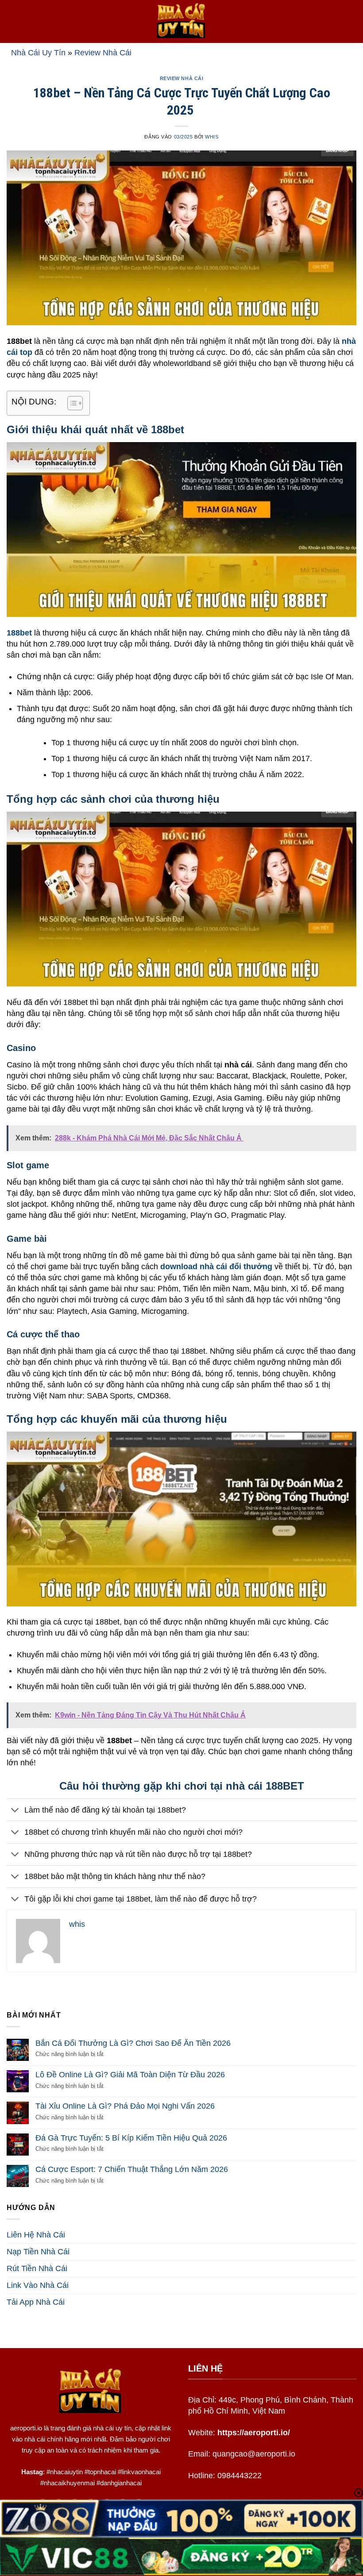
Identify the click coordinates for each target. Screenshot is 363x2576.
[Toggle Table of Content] (71, 403)
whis (212, 137)
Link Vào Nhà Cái (38, 2285)
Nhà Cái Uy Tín (38, 53)
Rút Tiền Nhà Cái (37, 2268)
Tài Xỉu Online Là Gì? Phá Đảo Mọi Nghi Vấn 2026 (125, 2106)
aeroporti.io (26, 2428)
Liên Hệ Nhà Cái (36, 2235)
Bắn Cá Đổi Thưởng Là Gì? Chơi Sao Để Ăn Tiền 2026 (133, 2043)
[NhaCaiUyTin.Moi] (181, 21)
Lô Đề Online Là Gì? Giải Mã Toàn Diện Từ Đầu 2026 (130, 2075)
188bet (19, 633)
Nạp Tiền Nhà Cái (38, 2252)
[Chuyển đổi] (15, 1811)
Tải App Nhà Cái (36, 2302)
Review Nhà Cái (103, 53)
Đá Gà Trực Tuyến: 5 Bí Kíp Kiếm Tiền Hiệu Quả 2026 (131, 2138)
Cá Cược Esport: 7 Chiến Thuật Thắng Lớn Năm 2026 (132, 2169)
